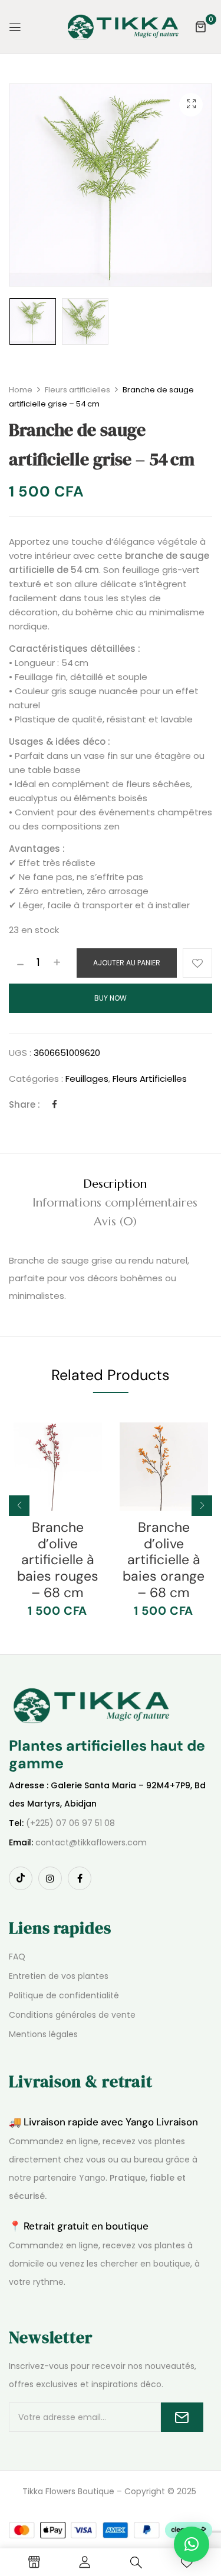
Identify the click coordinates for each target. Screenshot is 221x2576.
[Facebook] (55, 1104)
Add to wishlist (197, 963)
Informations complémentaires (115, 1203)
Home (21, 390)
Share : (24, 1104)
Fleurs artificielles (77, 390)
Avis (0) (115, 1222)
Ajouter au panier (127, 963)
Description (115, 1184)
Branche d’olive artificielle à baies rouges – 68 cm (58, 1559)
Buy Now (111, 998)
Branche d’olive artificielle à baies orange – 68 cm (164, 1559)
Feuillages (87, 1079)
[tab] (115, 1184)
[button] (200, 26)
